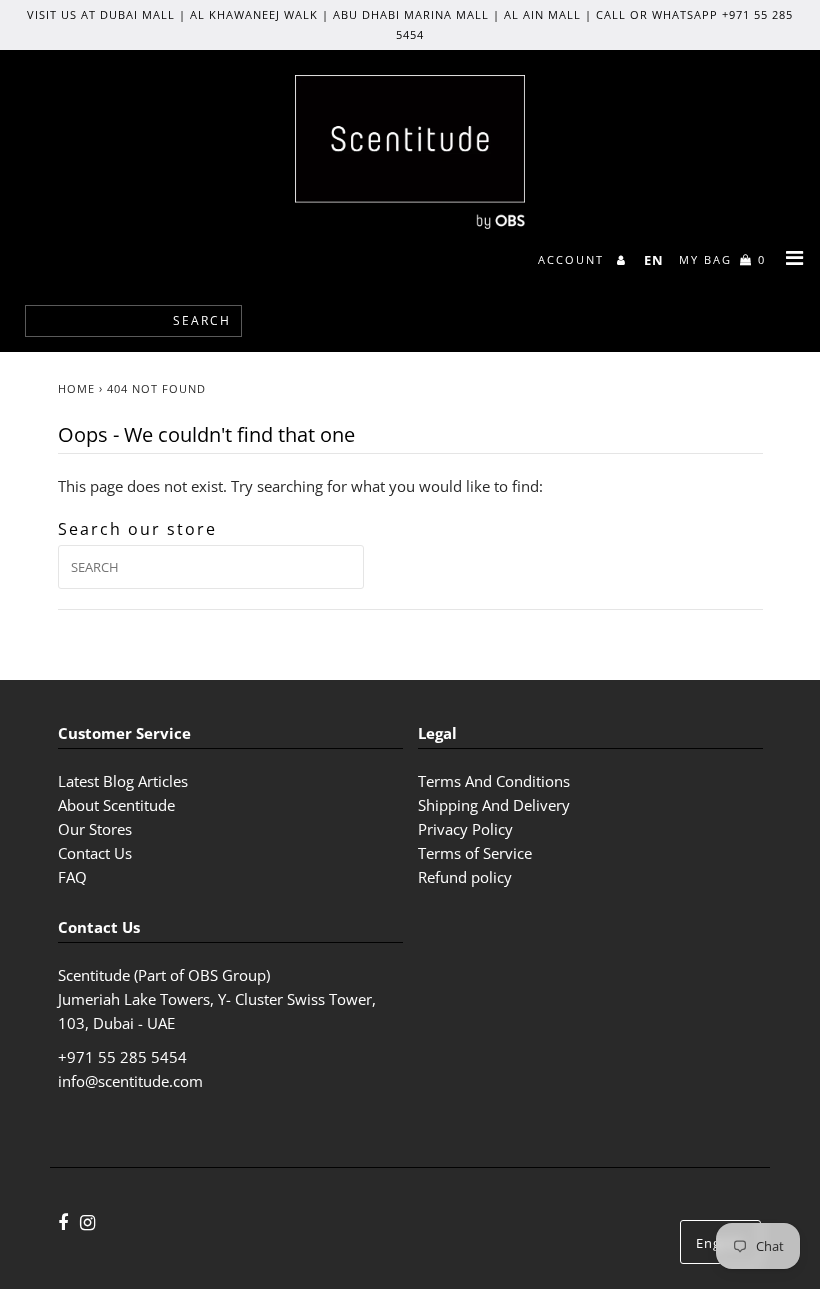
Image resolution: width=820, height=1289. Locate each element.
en (654, 260)
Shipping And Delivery (494, 805)
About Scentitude (116, 805)
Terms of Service (475, 853)
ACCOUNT (573, 259)
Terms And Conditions (494, 781)
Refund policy (465, 877)
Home (76, 388)
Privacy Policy (465, 829)
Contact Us (95, 853)
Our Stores (95, 829)
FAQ (72, 877)
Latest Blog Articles (123, 781)
